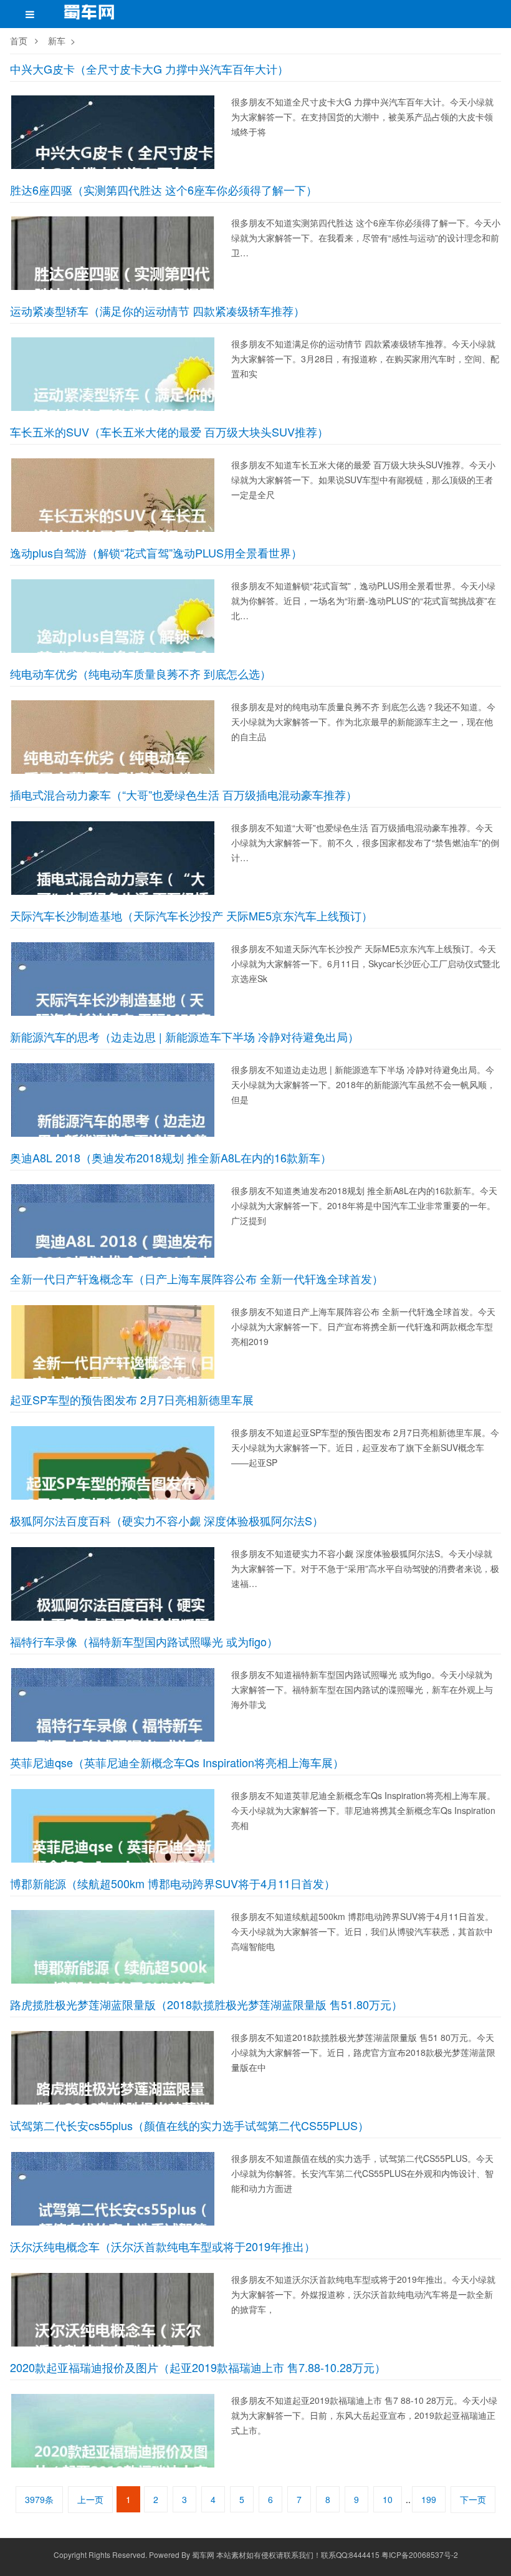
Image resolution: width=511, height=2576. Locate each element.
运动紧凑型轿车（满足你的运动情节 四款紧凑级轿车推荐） (157, 311)
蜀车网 (203, 2554)
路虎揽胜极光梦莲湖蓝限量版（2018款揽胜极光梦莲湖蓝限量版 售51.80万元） (206, 2004)
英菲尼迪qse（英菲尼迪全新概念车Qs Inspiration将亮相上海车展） (177, 1762)
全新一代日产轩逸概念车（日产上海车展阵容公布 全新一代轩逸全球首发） (197, 1278)
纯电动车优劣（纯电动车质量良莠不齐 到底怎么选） (141, 673)
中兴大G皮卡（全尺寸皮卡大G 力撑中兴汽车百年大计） (149, 69)
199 (429, 2499)
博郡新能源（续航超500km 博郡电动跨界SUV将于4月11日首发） (173, 1883)
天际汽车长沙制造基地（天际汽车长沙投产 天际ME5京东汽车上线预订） (191, 915)
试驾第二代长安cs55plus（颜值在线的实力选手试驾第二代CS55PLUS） (189, 2125)
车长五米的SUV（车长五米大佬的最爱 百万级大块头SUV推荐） (169, 432)
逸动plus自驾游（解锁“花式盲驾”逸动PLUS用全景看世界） (156, 552)
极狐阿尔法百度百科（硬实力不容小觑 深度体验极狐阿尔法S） (167, 1520)
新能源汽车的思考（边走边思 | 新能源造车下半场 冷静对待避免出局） (184, 1036)
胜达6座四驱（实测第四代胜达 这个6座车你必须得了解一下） (164, 190)
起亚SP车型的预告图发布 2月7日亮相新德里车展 (132, 1399)
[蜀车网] (90, 16)
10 (388, 2499)
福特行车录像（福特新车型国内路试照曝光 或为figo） (144, 1641)
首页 (19, 41)
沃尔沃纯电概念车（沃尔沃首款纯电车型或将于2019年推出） (163, 2246)
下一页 (473, 2499)
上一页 (90, 2499)
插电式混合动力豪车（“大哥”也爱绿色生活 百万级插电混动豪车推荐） (184, 794)
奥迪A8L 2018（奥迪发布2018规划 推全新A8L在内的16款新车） (171, 1157)
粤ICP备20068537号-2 (420, 2554)
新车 (57, 41)
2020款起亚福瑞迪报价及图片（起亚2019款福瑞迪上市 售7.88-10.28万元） (198, 2367)
